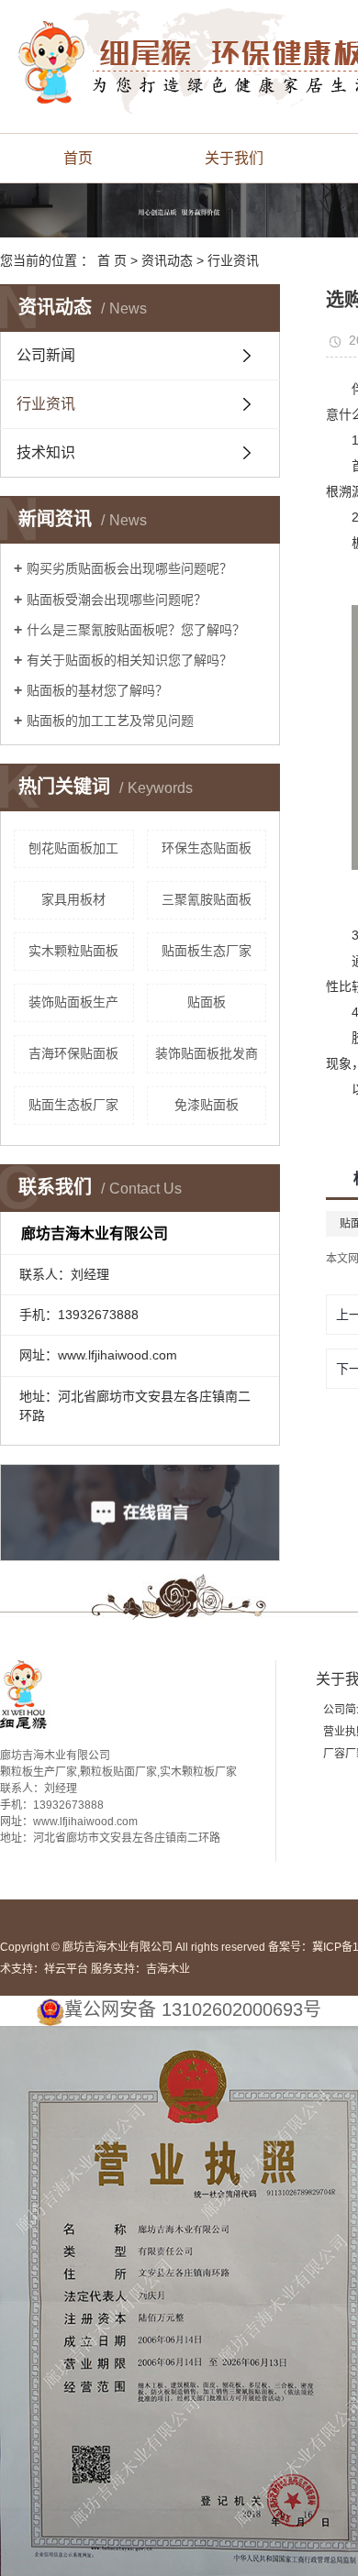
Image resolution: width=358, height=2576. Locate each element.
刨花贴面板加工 (73, 848)
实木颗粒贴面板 (73, 951)
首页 (78, 158)
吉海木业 (168, 1969)
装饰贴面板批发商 (207, 1053)
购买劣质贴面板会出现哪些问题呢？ (129, 568)
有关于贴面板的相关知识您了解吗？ (129, 660)
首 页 (112, 260)
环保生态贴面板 (207, 848)
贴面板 (207, 1002)
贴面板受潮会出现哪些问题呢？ (117, 600)
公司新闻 (46, 355)
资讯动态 (167, 260)
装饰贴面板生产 (73, 1002)
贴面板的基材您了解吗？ (97, 690)
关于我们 (234, 158)
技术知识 (46, 452)
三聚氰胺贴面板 (207, 899)
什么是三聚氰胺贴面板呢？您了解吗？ (136, 630)
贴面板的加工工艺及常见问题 (110, 721)
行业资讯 (233, 260)
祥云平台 (66, 1969)
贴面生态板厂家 (73, 1105)
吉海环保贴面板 (73, 1053)
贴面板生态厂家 (207, 951)
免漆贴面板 (207, 1105)
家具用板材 (73, 899)
